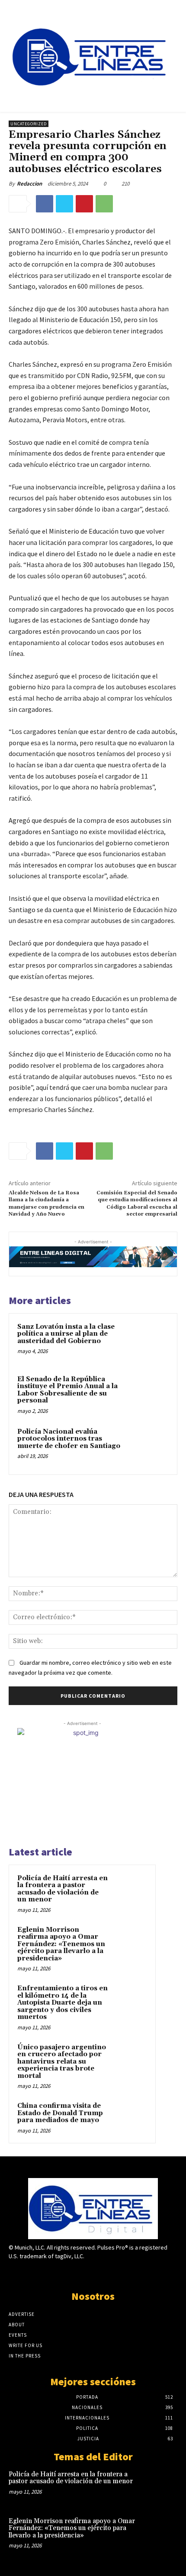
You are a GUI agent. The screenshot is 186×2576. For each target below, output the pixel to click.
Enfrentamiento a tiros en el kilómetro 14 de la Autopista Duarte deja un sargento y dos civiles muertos (63, 2003)
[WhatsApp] (104, 204)
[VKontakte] (108, 2273)
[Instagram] (78, 2273)
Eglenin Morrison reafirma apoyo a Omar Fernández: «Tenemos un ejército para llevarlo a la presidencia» (61, 1944)
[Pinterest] (84, 204)
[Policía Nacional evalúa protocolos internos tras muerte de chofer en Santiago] (149, 1446)
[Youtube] (123, 2273)
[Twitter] (64, 204)
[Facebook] (45, 204)
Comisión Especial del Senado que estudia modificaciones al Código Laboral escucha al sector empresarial (137, 1203)
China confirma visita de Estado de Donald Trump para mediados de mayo (60, 2113)
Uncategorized (29, 124)
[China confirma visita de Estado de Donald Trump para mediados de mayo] (130, 2118)
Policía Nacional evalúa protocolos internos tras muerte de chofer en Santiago (69, 1439)
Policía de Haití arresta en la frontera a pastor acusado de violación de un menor (63, 1889)
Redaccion (29, 184)
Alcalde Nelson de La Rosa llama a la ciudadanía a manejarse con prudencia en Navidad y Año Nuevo (46, 1203)
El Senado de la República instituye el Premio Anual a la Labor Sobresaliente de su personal (67, 1390)
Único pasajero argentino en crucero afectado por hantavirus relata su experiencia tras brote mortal (62, 2062)
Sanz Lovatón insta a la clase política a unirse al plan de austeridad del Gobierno (66, 1334)
